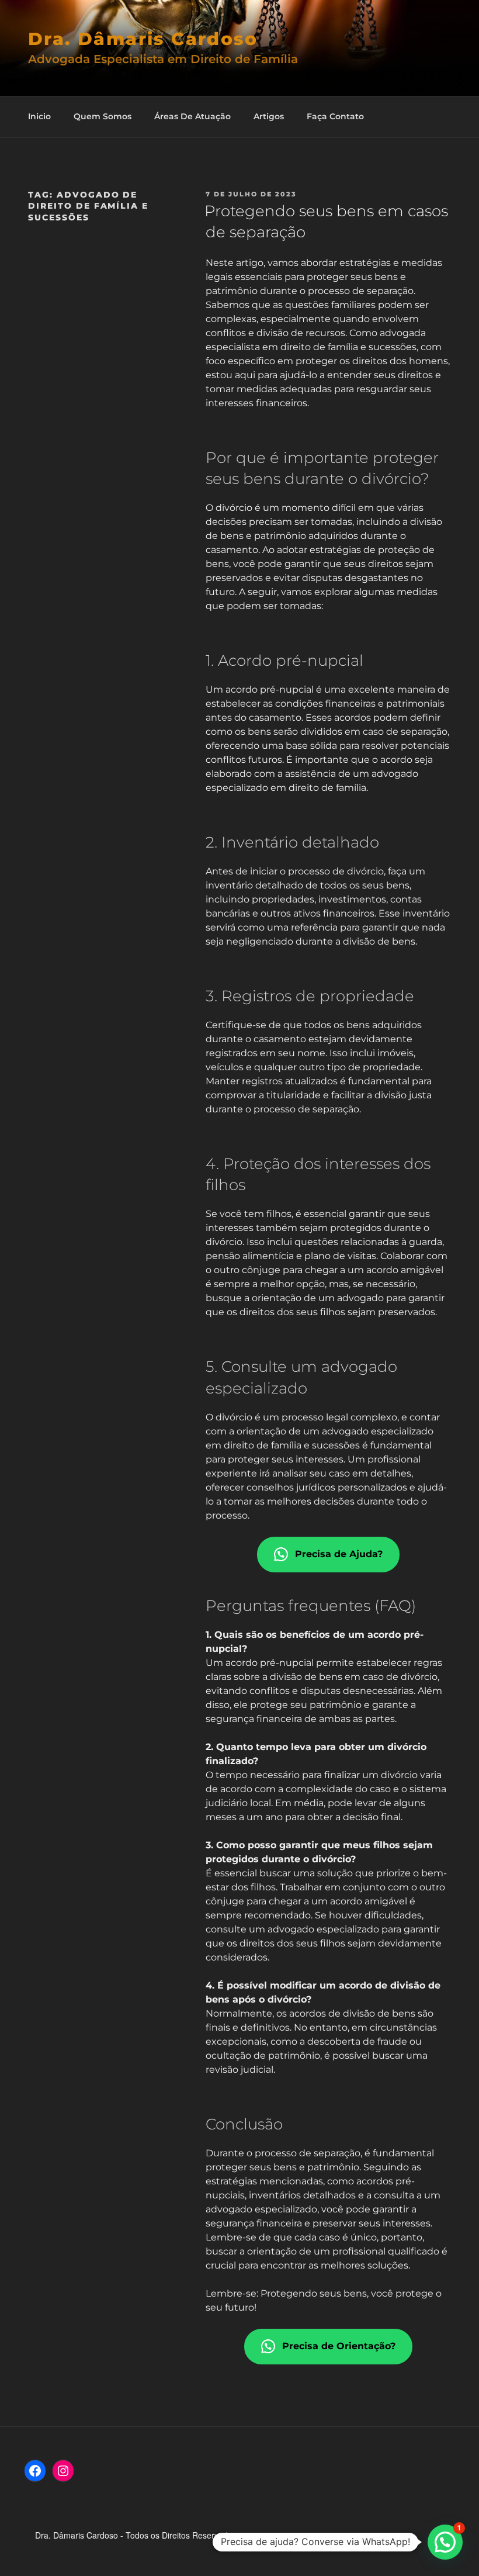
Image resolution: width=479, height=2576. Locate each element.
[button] (445, 2542)
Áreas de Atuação (192, 116)
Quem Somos (103, 116)
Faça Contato (335, 116)
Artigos (269, 116)
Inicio (39, 116)
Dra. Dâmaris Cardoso (143, 39)
